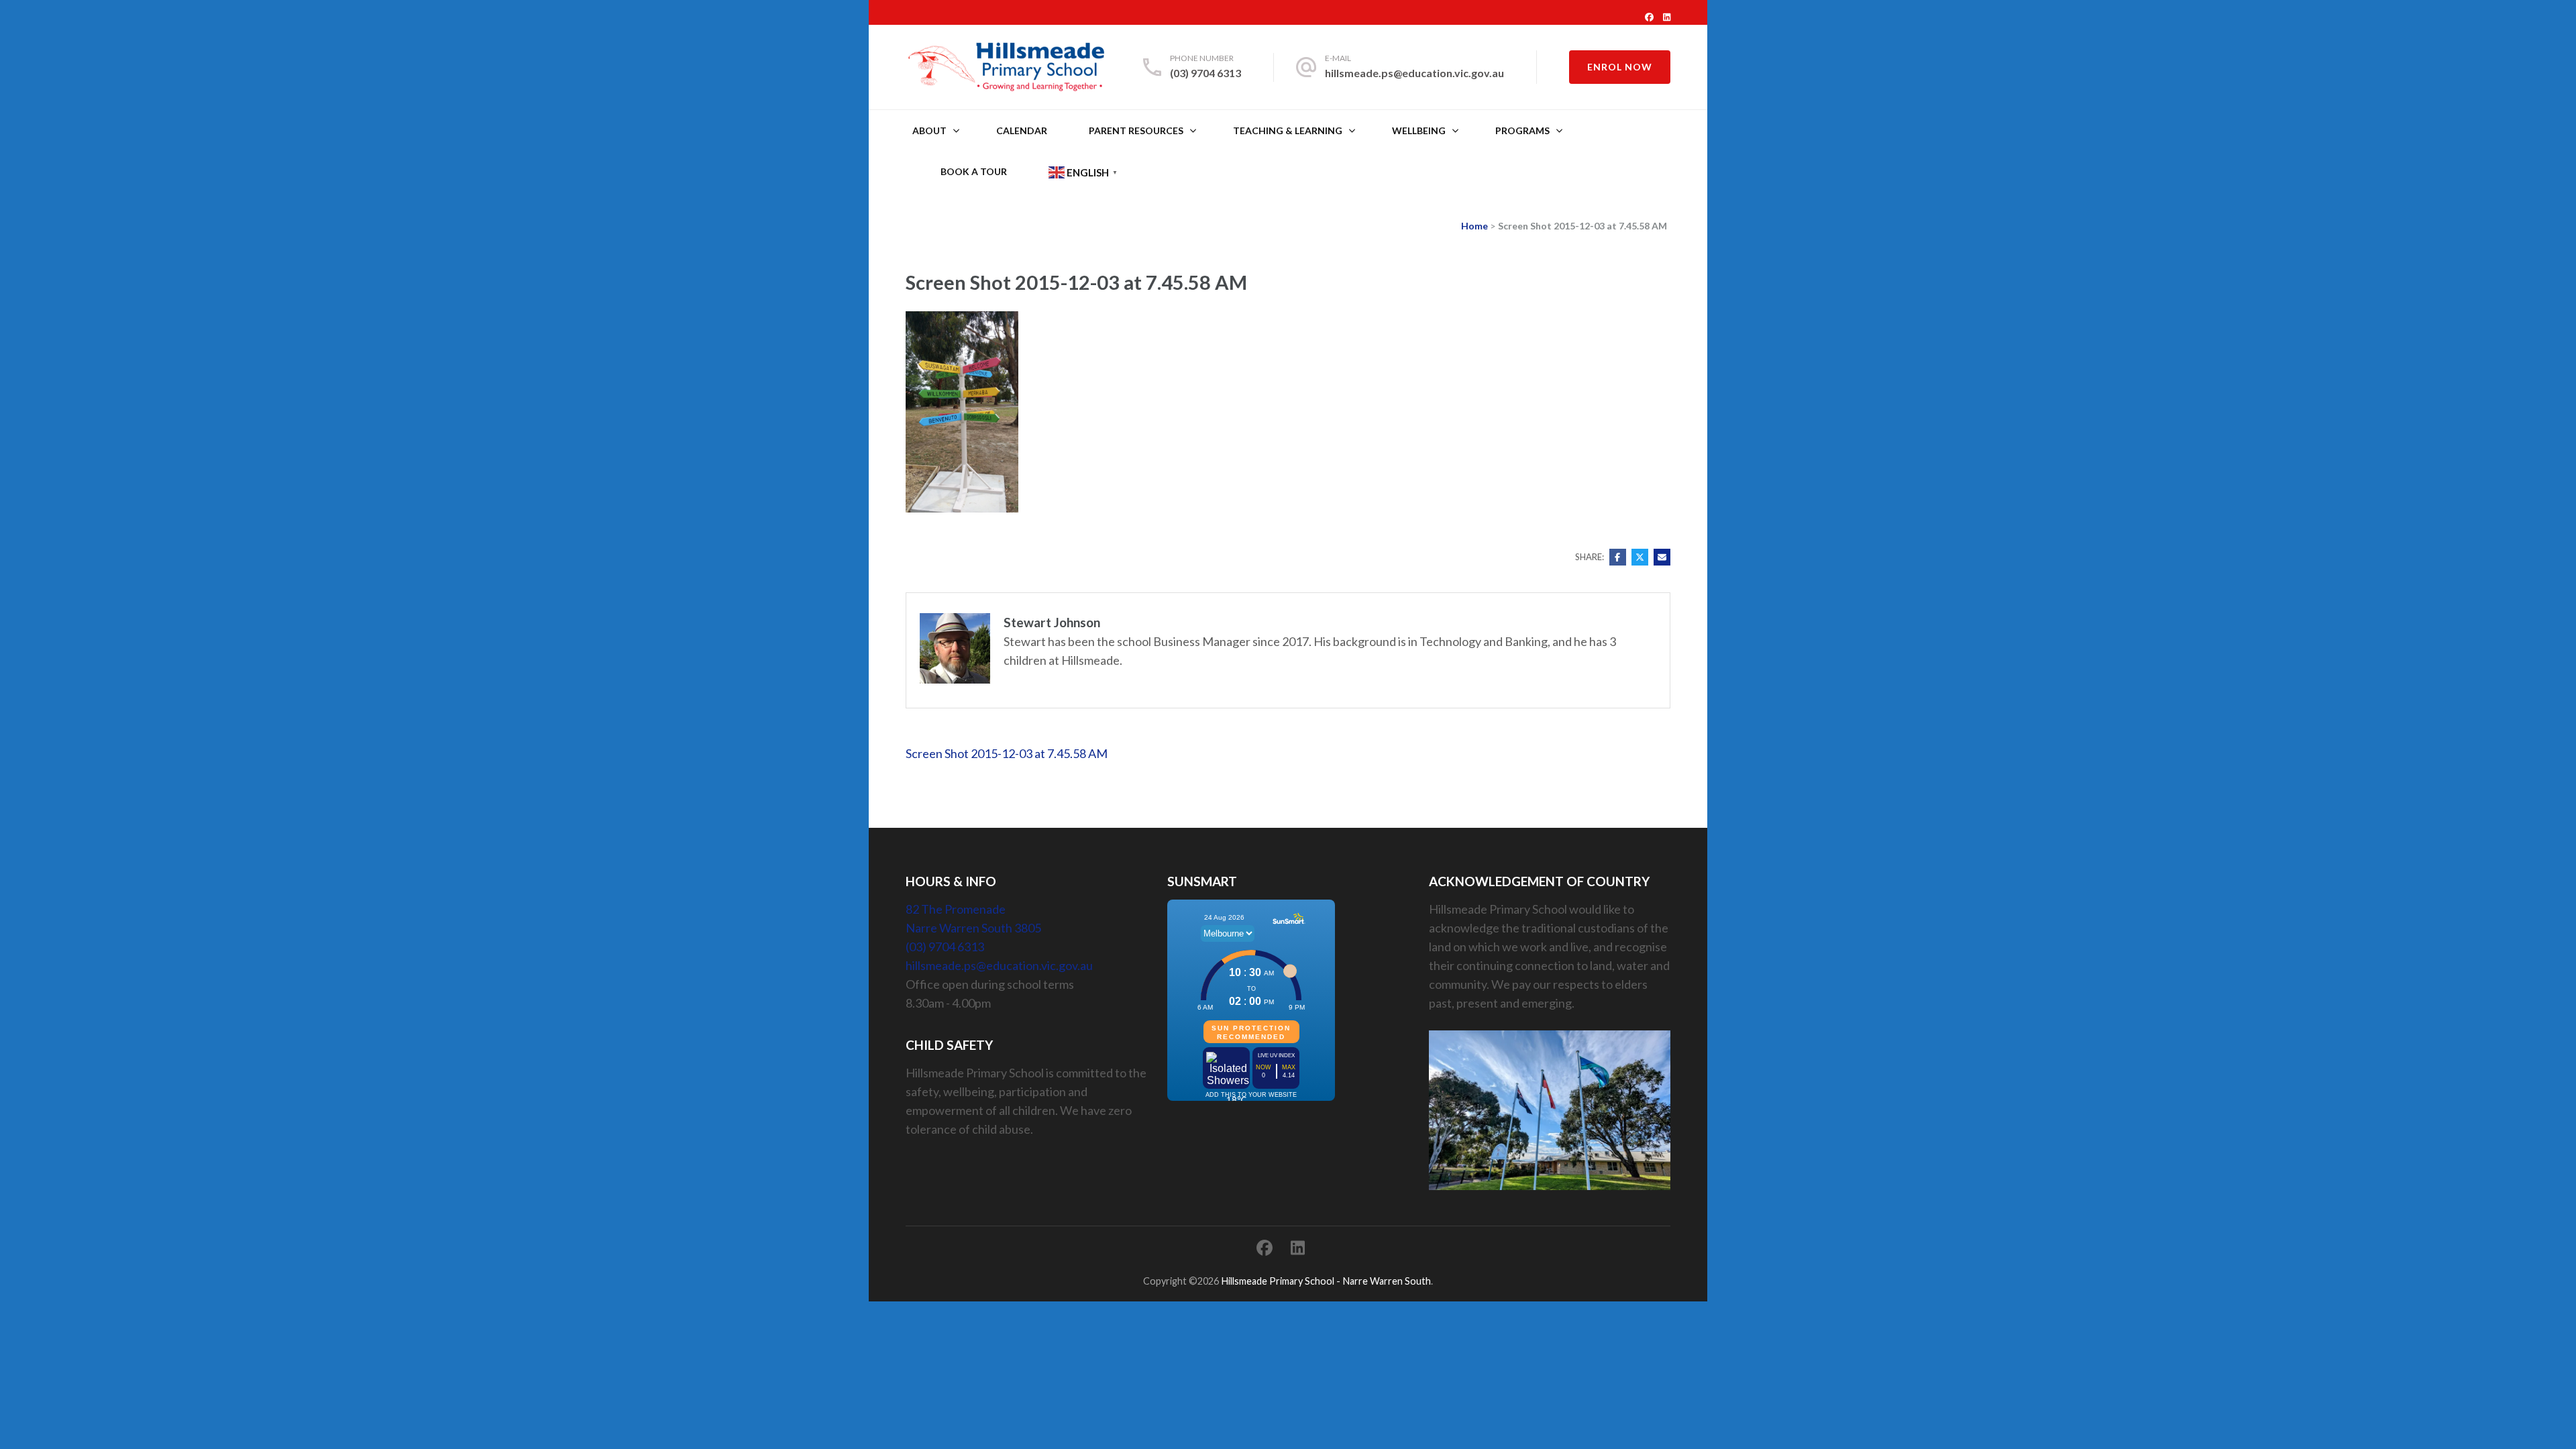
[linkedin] (1667, 17)
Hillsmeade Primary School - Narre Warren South (1326, 1281)
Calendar (1022, 130)
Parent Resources (1136, 130)
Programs (1522, 130)
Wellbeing (1419, 130)
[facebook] (1649, 17)
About (929, 130)
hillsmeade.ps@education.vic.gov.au (1414, 73)
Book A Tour (974, 171)
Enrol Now (1620, 67)
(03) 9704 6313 (1205, 73)
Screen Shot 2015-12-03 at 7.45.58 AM (1007, 753)
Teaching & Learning (1288, 130)
